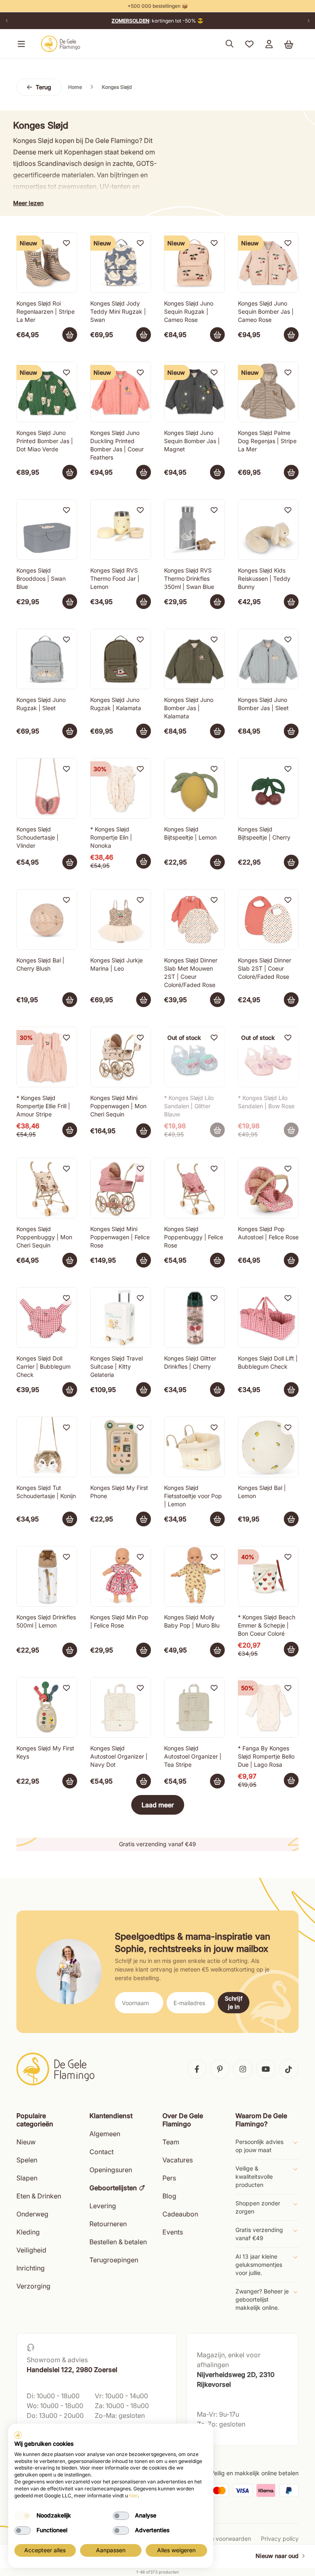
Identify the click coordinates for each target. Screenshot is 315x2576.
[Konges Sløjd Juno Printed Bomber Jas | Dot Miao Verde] (47, 392)
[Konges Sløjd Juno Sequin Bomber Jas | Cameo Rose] (268, 263)
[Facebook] (197, 2069)
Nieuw (26, 2142)
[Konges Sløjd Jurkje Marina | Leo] (121, 919)
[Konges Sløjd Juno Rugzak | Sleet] (47, 659)
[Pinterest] (220, 2069)
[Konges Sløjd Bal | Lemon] (268, 1447)
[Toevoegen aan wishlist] (66, 243)
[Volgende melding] (308, 21)
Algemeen (105, 2134)
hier (134, 2496)
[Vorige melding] (7, 21)
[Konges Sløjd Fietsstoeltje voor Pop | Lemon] (194, 1447)
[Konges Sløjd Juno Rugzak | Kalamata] (121, 659)
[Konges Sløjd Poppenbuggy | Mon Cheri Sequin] (47, 1188)
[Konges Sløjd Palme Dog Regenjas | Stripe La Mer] (268, 392)
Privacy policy (280, 2539)
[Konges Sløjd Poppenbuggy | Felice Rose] (194, 1188)
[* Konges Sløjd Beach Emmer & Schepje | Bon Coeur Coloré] (268, 1576)
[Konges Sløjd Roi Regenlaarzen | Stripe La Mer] (47, 263)
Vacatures (178, 2160)
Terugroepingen (114, 2260)
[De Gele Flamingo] (61, 44)
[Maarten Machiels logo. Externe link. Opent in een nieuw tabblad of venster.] (18, 2435)
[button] (20, 44)
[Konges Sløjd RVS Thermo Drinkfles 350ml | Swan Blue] (194, 530)
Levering (103, 2206)
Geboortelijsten (113, 2188)
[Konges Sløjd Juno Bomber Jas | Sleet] (268, 659)
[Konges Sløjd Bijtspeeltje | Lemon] (194, 788)
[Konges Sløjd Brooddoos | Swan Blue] (47, 530)
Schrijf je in (234, 2002)
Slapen (27, 2178)
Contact (102, 2152)
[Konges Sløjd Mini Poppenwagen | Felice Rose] (121, 1188)
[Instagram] (243, 2069)
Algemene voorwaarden (219, 2539)
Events (173, 2232)
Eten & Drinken (39, 2196)
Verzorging (33, 2286)
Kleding (28, 2232)
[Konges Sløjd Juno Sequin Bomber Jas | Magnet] (194, 392)
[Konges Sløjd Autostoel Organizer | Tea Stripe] (194, 1707)
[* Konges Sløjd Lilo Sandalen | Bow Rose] (268, 1057)
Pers (169, 2178)
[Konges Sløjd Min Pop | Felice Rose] (121, 1576)
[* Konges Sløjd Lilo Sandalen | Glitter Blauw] (194, 1057)
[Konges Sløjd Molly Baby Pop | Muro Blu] (194, 1576)
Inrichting (31, 2268)
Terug (43, 87)
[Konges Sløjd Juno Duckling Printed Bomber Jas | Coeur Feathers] (121, 392)
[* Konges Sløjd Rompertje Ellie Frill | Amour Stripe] (47, 1057)
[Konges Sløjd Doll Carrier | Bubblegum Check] (47, 1317)
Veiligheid (31, 2250)
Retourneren (108, 2224)
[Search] (230, 44)
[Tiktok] (289, 2069)
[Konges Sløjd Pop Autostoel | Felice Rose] (268, 1188)
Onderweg (32, 2214)
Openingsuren (111, 2170)
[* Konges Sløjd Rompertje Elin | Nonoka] (121, 788)
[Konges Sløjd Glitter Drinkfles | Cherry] (194, 1317)
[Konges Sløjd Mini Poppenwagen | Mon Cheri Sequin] (121, 1057)
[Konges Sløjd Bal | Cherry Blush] (47, 919)
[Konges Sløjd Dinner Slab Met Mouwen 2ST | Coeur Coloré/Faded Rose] (194, 919)
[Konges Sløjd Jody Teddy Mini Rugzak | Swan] (121, 263)
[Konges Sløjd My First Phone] (121, 1447)
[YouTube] (266, 2069)
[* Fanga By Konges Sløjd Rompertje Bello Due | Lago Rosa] (268, 1707)
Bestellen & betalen (118, 2242)
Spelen (27, 2160)
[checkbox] (23, 2516)
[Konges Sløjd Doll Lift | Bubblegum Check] (268, 1317)
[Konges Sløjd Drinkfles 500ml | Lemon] (47, 1576)
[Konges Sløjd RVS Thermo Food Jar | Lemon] (121, 530)
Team (171, 2142)
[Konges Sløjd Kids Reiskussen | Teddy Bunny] (268, 530)
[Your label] (70, 335)
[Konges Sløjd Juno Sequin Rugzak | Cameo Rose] (194, 263)
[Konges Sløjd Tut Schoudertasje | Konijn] (47, 1447)
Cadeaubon (180, 2214)
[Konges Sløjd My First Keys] (47, 1707)
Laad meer (158, 1805)
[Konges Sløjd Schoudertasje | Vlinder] (47, 788)
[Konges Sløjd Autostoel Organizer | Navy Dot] (121, 1707)
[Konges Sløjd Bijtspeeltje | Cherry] (268, 788)
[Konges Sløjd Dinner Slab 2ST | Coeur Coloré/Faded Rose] (268, 919)
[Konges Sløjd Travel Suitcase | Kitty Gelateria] (121, 1317)
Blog (169, 2196)
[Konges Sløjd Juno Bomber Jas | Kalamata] (194, 659)
